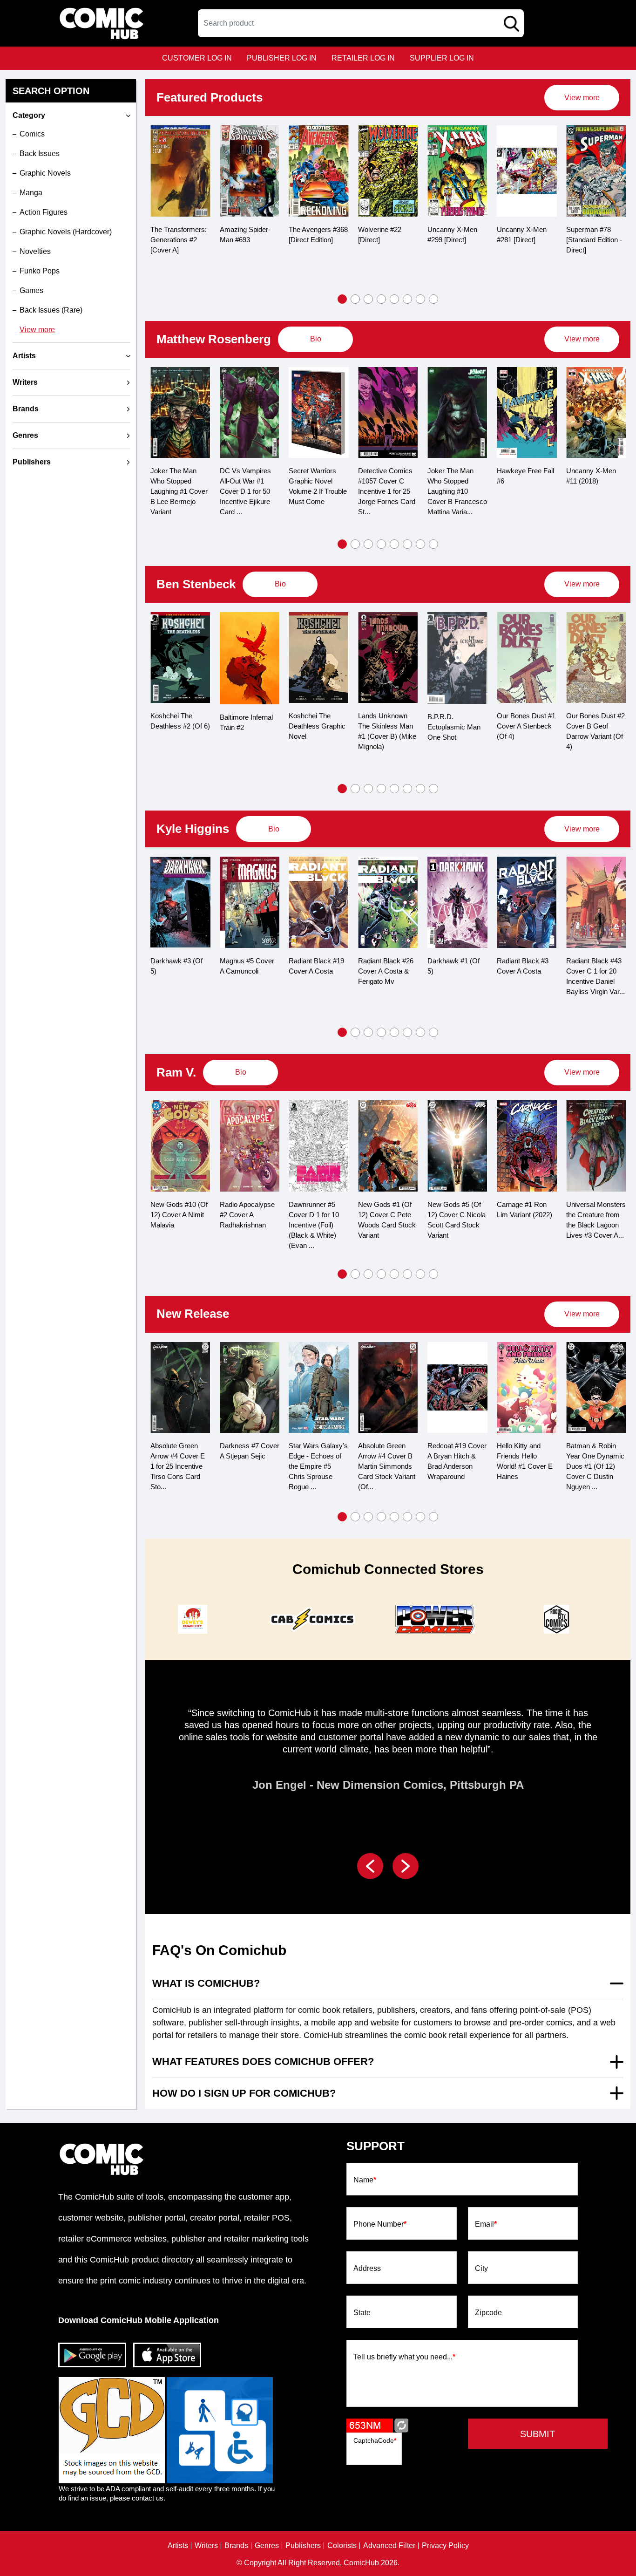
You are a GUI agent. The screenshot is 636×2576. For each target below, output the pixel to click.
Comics (32, 134)
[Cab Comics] (312, 1619)
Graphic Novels (45, 173)
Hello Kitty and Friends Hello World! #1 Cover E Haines (525, 1461)
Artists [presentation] (24, 356)
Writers (206, 2546)
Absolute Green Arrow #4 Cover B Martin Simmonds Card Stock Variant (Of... (387, 1466)
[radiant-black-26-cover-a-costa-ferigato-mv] (388, 902)
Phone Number (380, 2224)
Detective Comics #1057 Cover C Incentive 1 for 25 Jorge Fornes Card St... (387, 491)
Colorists (342, 2546)
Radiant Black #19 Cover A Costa (316, 966)
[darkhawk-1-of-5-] (457, 902)
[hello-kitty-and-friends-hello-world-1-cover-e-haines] (527, 1388)
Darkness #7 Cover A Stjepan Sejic (250, 1451)
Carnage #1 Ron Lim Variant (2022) (524, 1210)
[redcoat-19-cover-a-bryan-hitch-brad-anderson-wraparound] (457, 1388)
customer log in (197, 58)
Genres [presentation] (25, 435)
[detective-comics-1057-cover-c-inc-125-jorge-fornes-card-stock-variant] (388, 413)
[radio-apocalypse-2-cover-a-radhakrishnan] (250, 1146)
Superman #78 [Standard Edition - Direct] (525, 240)
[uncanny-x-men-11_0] (596, 413)
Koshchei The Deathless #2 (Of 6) (180, 721)
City (481, 2269)
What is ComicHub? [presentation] (206, 1983)
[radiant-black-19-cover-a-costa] (319, 902)
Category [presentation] (29, 115)
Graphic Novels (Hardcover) (66, 232)
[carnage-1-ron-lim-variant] (527, 1146)
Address (367, 2269)
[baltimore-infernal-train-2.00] (250, 658)
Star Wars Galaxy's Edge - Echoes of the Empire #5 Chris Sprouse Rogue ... (318, 1466)
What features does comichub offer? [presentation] (263, 2061)
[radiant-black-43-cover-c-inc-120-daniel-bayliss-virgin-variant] (596, 902)
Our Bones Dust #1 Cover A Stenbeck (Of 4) (526, 726)
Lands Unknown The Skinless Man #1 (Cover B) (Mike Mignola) (387, 731)
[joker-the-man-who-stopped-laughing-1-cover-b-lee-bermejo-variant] (180, 413)
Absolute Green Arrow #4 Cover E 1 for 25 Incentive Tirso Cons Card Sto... (178, 1466)
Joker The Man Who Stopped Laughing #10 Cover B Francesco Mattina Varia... (457, 491)
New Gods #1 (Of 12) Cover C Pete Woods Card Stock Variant (387, 1220)
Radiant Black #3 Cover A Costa (523, 966)
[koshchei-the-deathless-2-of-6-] (180, 658)
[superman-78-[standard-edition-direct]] (527, 171)
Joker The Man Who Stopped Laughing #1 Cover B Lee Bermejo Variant (179, 491)
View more (37, 330)
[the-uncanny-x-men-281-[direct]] (457, 171)
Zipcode (488, 2313)
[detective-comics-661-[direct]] (596, 171)
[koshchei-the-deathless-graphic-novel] (319, 658)
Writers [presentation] (25, 382)
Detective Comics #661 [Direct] (593, 235)
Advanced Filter (389, 2546)
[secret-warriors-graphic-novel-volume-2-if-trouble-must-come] (319, 413)
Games (31, 290)
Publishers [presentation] (32, 462)
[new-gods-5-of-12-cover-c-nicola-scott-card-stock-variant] (457, 1146)
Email (486, 2224)
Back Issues (40, 153)
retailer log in (363, 58)
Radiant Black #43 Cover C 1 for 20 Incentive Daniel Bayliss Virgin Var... (595, 976)
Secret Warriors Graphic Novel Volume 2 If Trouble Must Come (318, 486)
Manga (31, 193)
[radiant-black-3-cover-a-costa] (527, 902)
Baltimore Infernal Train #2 (246, 722)
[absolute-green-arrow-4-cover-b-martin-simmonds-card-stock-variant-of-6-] (388, 1388)
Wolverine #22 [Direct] (310, 235)
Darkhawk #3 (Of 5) (176, 966)
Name (365, 2180)
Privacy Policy (445, 2546)
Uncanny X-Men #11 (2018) (591, 476)
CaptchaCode (375, 2440)
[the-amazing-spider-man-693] (180, 171)
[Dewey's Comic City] (191, 1619)
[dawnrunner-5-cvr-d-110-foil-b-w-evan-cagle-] (319, 1146)
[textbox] (361, 23)
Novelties (35, 251)
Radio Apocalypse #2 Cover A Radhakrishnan (247, 1215)
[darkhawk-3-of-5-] (180, 902)
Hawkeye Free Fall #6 (525, 476)
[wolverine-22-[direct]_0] (319, 171)
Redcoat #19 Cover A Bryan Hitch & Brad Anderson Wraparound (457, 1461)
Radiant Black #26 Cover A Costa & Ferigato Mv (386, 971)
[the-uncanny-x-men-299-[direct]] (388, 171)
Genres (267, 2546)
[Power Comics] (433, 1619)
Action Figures (44, 212)
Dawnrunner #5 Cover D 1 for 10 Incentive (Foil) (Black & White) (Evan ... (314, 1225)
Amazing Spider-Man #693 (176, 235)
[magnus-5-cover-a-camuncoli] (250, 902)
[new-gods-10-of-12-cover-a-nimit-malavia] (180, 1146)
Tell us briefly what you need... (404, 2357)
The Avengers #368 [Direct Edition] (249, 235)
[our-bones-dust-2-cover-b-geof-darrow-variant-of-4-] (596, 658)
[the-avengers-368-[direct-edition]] (249, 171)
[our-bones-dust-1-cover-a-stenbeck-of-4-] (527, 658)
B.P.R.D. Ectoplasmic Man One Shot (454, 727)
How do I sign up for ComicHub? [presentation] (244, 2093)
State (362, 2313)
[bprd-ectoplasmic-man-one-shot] (457, 658)
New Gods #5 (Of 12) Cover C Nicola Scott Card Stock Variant (457, 1220)
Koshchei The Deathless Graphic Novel (317, 726)
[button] (342, 299)
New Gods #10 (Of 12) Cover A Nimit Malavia (179, 1215)
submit (538, 2434)
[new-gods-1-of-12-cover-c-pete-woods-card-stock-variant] (388, 1146)
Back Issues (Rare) (51, 310)
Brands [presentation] (26, 409)
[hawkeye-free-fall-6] (527, 413)
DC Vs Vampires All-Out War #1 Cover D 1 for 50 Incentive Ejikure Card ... (245, 491)
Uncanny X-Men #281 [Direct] (452, 235)
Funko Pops (40, 271)
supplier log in (442, 58)
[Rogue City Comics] (555, 1619)
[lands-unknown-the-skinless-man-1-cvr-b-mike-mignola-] (388, 658)
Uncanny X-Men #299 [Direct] (383, 235)
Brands (236, 2546)
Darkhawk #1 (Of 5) (453, 966)
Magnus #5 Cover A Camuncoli (247, 966)
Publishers (303, 2546)
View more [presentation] (582, 98)
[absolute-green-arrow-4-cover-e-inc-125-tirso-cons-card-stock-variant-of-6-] (180, 1388)
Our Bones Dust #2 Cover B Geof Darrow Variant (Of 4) (595, 731)
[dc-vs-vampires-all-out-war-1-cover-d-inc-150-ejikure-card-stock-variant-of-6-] (250, 413)
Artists (178, 2546)
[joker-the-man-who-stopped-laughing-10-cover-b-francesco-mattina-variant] (457, 413)
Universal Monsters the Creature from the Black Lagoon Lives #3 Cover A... (596, 1220)
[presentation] (582, 98)
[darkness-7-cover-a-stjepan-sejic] (250, 1388)
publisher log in (282, 58)
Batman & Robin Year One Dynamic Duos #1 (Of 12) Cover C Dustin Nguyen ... (595, 1466)
